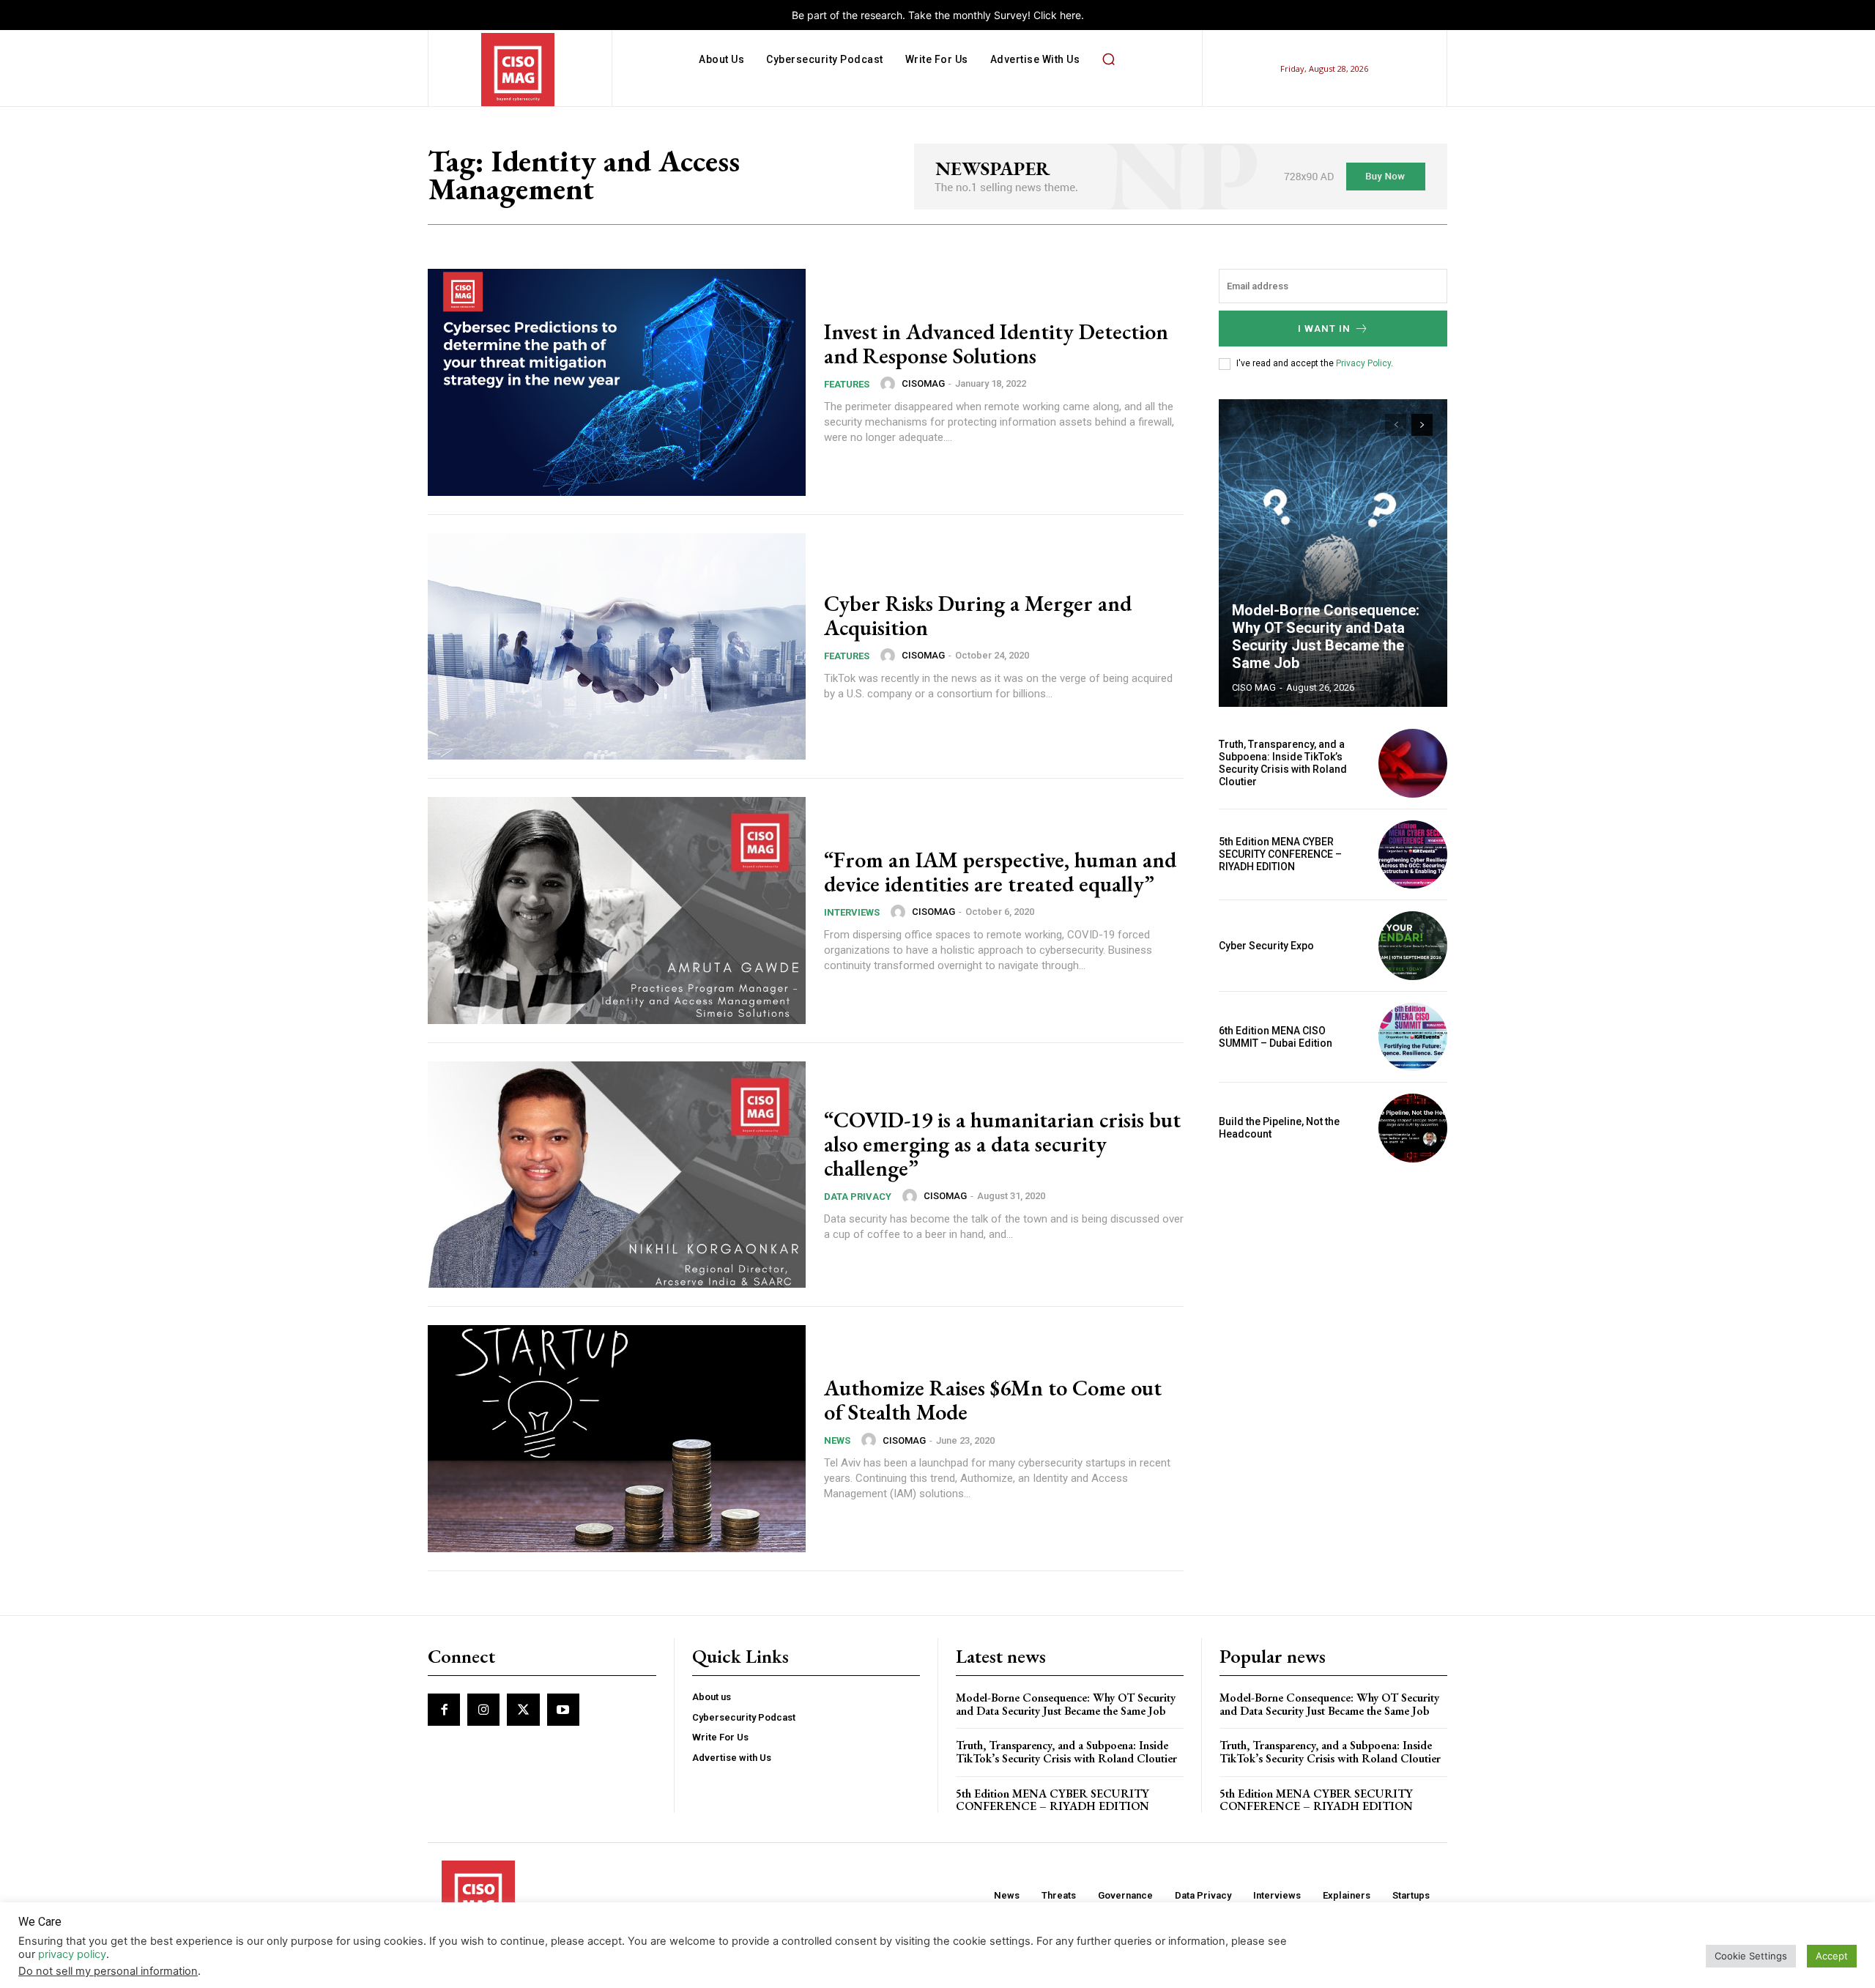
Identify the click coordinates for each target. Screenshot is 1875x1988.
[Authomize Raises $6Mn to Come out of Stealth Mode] (617, 1439)
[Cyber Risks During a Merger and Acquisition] (617, 647)
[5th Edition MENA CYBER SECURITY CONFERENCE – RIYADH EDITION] (1413, 855)
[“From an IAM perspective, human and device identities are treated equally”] (617, 910)
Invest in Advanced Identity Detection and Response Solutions (996, 344)
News (837, 1440)
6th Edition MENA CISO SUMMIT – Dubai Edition (1276, 1037)
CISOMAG (923, 383)
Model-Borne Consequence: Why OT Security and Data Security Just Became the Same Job (1326, 637)
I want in (1324, 329)
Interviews (852, 912)
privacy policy (72, 1954)
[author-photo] (890, 384)
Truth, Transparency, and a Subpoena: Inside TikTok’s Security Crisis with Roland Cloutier (1283, 763)
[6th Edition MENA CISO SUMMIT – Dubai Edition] (1413, 1037)
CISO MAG (1254, 687)
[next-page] (1422, 425)
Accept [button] (1832, 1956)
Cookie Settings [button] (1751, 1956)
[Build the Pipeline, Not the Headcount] (1413, 1128)
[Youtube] (563, 1710)
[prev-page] (1396, 425)
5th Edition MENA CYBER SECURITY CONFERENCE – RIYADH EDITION (1280, 854)
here (1070, 15)
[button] (1108, 59)
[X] (523, 1710)
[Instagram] (483, 1710)
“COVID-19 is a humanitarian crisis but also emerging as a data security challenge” (1002, 1144)
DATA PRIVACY (858, 1197)
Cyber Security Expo (1266, 946)
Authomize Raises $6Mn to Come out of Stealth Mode (993, 1400)
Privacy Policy (1363, 363)
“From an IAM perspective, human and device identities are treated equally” (1000, 872)
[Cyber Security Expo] (1413, 946)
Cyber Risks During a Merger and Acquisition (978, 615)
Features (847, 384)
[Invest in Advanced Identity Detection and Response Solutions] (617, 382)
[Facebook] (444, 1710)
